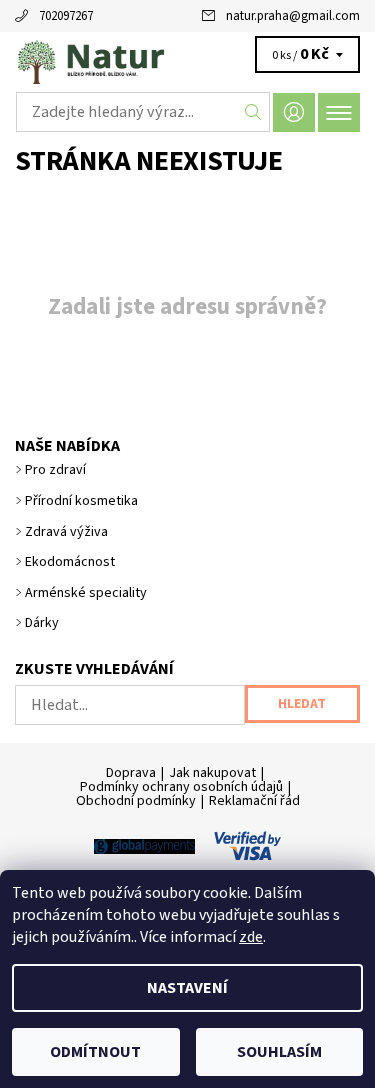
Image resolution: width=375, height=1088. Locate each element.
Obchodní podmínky (136, 801)
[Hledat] (253, 112)
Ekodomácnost (70, 562)
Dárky (42, 623)
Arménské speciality (86, 593)
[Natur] (187, 58)
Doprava (131, 773)
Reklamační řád (254, 801)
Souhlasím (279, 1052)
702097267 (66, 16)
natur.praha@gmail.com (293, 16)
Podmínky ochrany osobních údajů (181, 787)
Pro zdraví (55, 470)
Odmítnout (95, 1052)
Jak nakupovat (212, 773)
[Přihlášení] (294, 112)
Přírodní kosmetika (81, 501)
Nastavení (187, 988)
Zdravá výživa (66, 532)
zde (251, 937)
